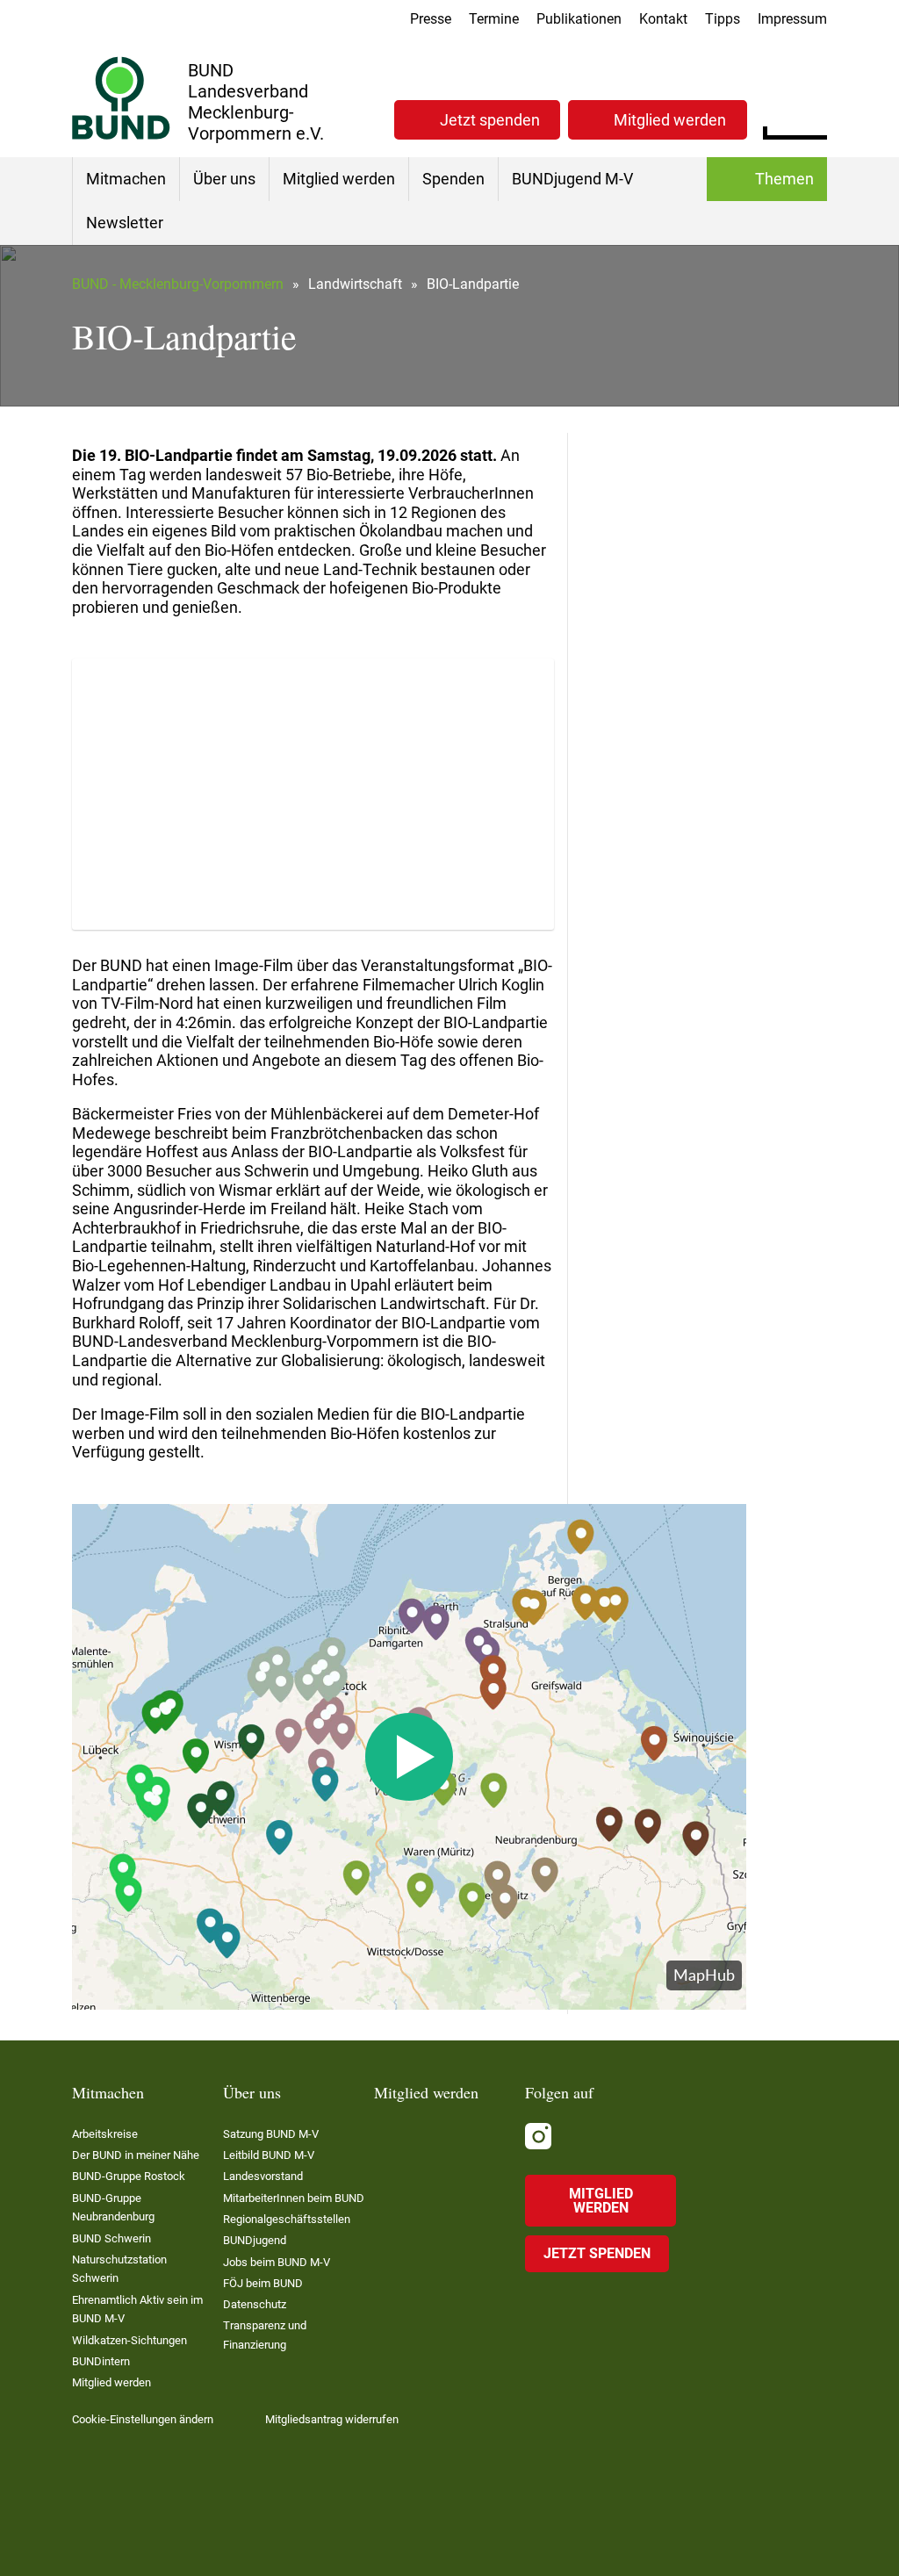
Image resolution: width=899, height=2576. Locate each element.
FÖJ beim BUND (263, 2283)
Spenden (453, 179)
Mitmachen (126, 179)
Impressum (792, 19)
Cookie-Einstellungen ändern (143, 2419)
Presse (431, 19)
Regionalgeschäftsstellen (287, 2219)
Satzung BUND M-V (271, 2134)
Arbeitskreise (105, 2134)
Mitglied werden (670, 120)
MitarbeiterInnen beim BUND (294, 2198)
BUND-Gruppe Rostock (129, 2176)
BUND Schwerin (111, 2238)
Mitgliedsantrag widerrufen (332, 2419)
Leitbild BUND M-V (269, 2155)
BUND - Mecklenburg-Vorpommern (178, 284)
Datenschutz (255, 2304)
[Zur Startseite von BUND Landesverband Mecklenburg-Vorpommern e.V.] (121, 98)
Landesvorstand (263, 2176)
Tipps (723, 19)
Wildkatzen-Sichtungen (129, 2340)
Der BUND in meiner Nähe (136, 2155)
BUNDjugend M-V (572, 179)
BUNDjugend (255, 2240)
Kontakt (663, 19)
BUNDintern (101, 2361)
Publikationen (579, 19)
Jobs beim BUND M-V (277, 2262)
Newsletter (125, 223)
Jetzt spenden (490, 120)
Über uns (224, 179)
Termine (494, 19)
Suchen (813, 118)
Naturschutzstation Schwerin (119, 2269)
